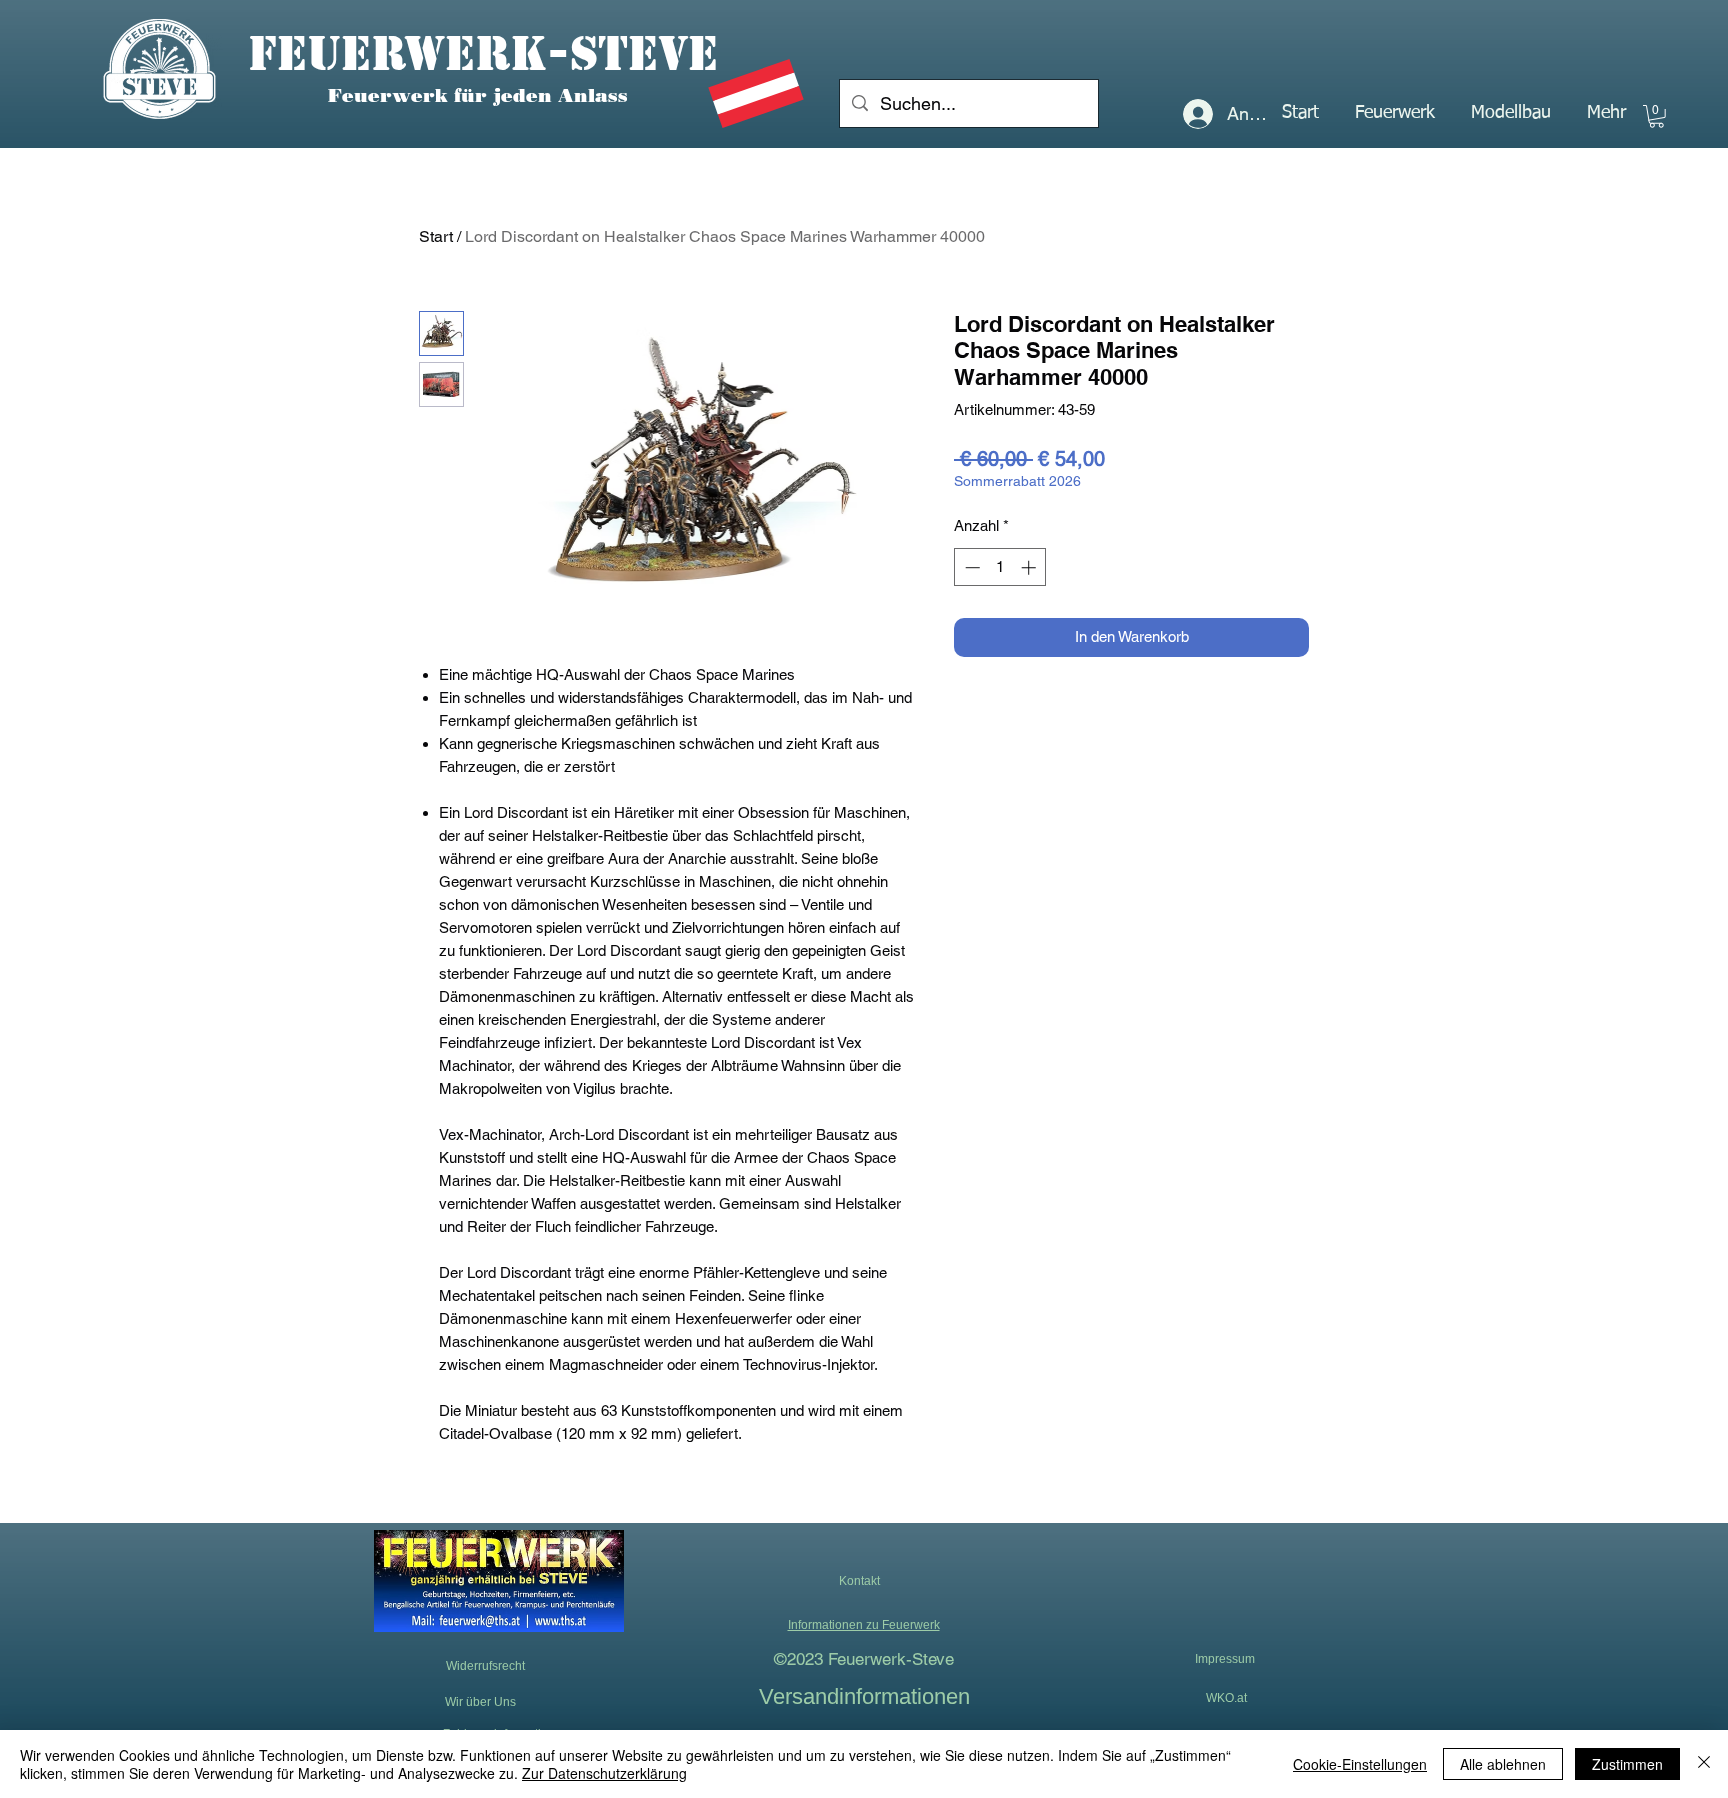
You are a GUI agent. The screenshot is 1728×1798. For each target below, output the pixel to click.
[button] (1395, 113)
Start (436, 236)
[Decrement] (970, 567)
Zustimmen (1627, 1764)
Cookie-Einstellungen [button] (1360, 1764)
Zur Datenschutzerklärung (604, 1773)
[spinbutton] (1000, 567)
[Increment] (1030, 567)
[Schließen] (1704, 1764)
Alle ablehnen (1503, 1764)
